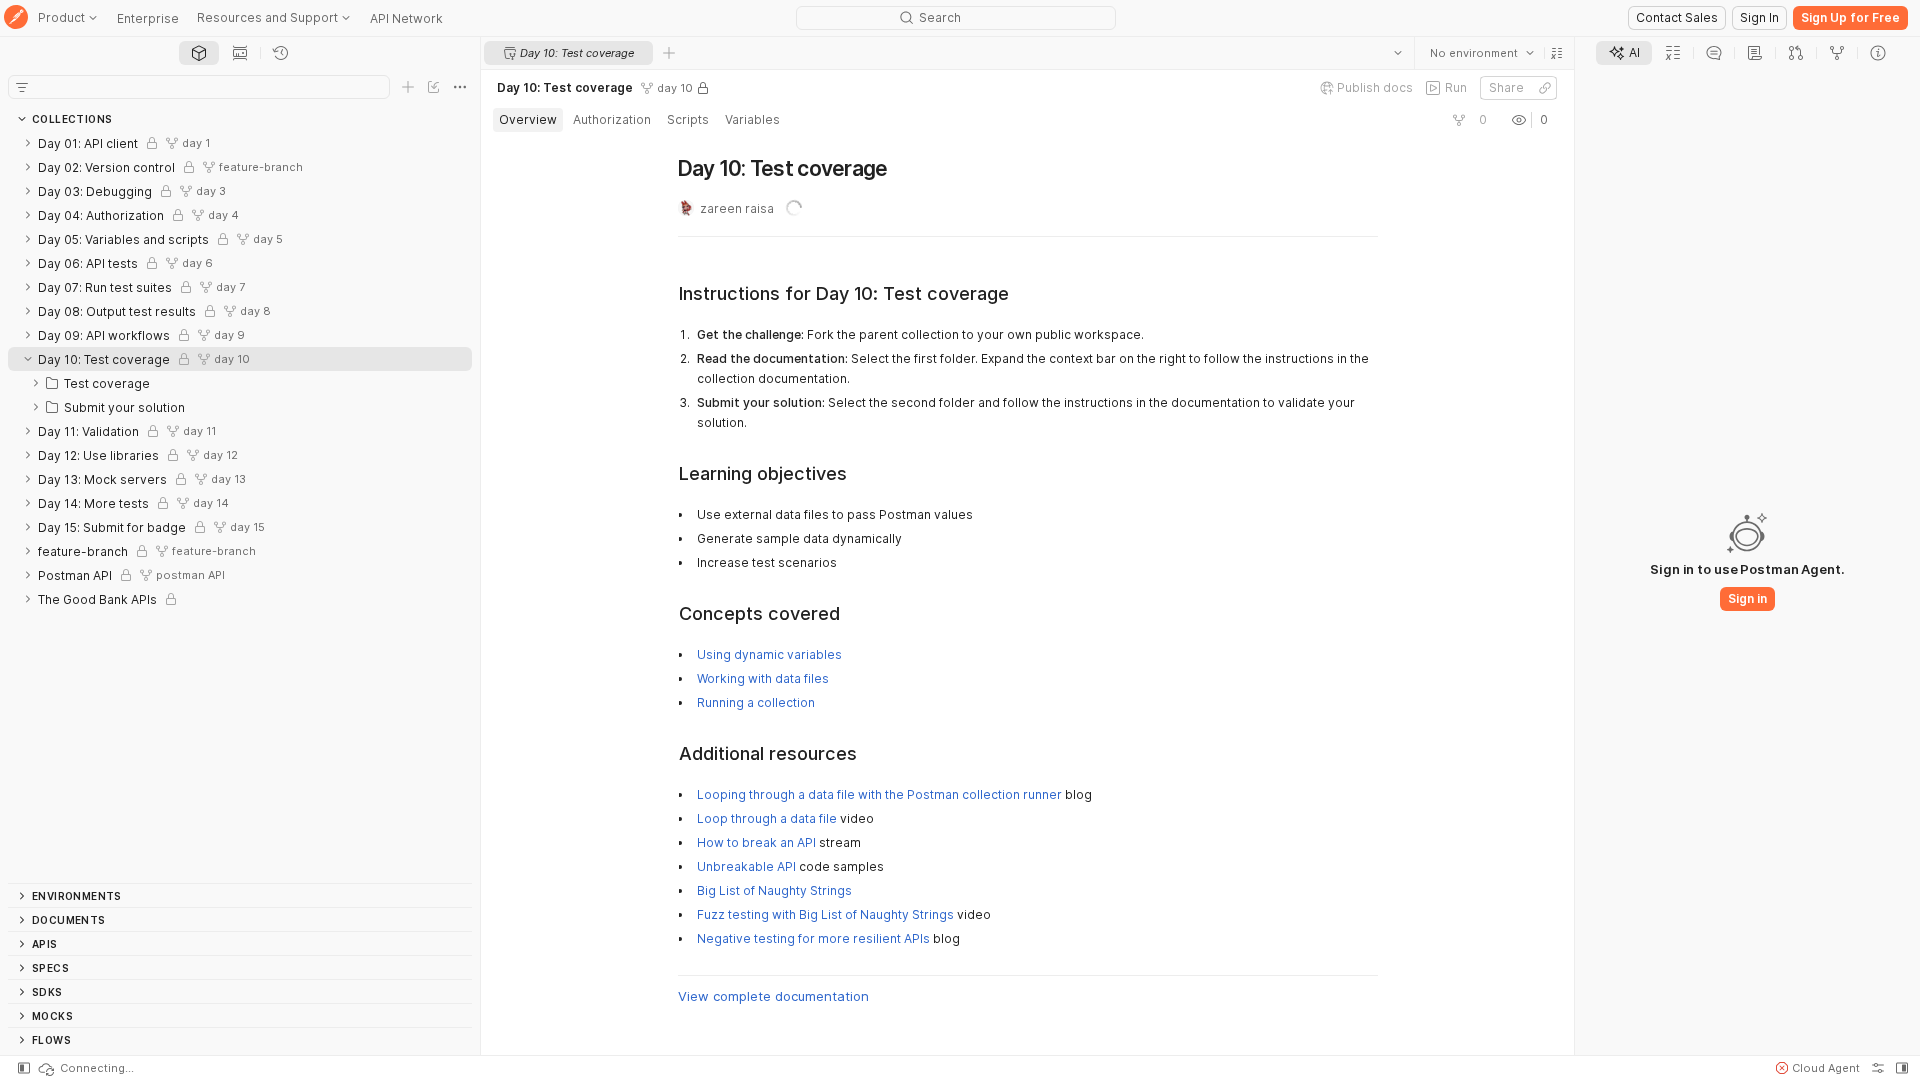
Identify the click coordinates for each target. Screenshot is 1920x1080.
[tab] (199, 53)
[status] (85, 1068)
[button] (1557, 53)
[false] (1459, 120)
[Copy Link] (1545, 88)
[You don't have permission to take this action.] (669, 53)
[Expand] (28, 143)
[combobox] (1482, 53)
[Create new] (408, 87)
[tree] (240, 507)
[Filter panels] (22, 87)
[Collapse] (28, 359)
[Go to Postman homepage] (16, 18)
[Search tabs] (1398, 53)
